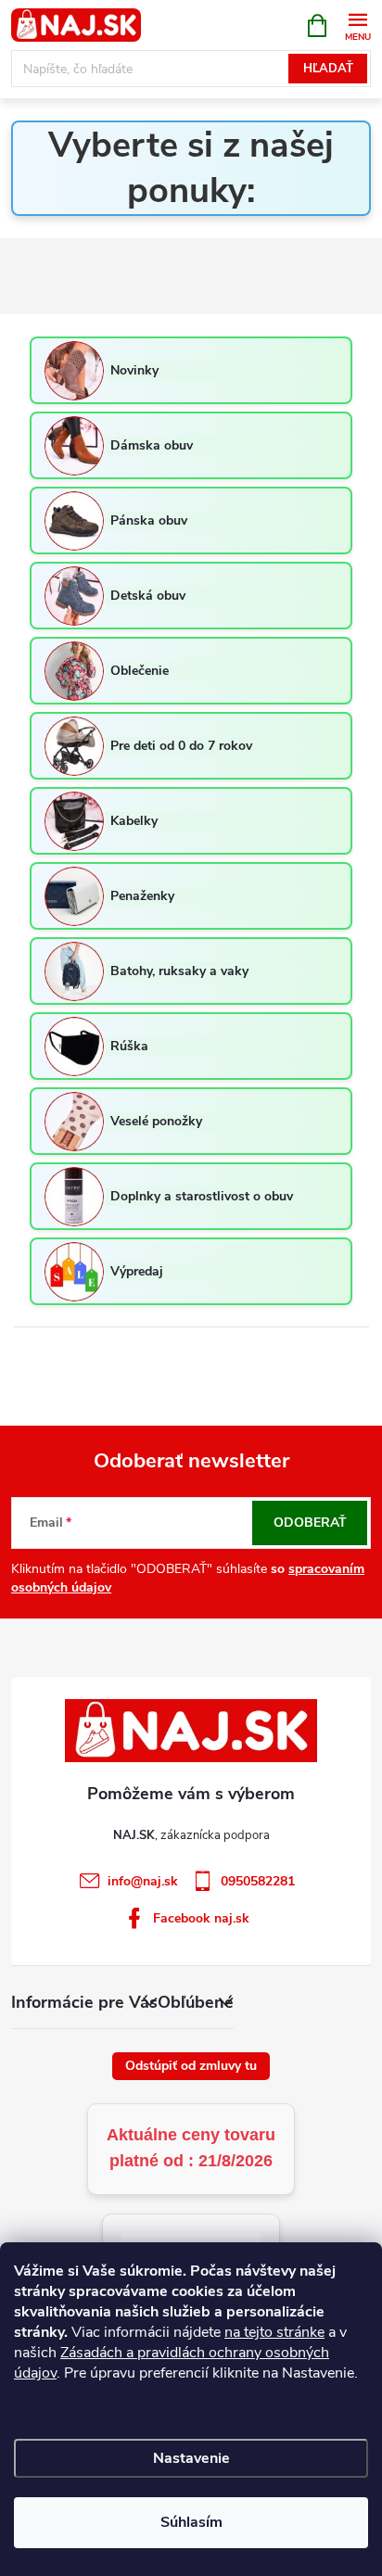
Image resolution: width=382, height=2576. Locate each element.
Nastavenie (191, 2458)
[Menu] (357, 25)
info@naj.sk (143, 1881)
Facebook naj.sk (201, 1918)
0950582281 (258, 1881)
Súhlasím (191, 2522)
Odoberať (310, 1523)
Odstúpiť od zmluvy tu (191, 2066)
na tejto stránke (274, 2332)
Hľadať (328, 69)
